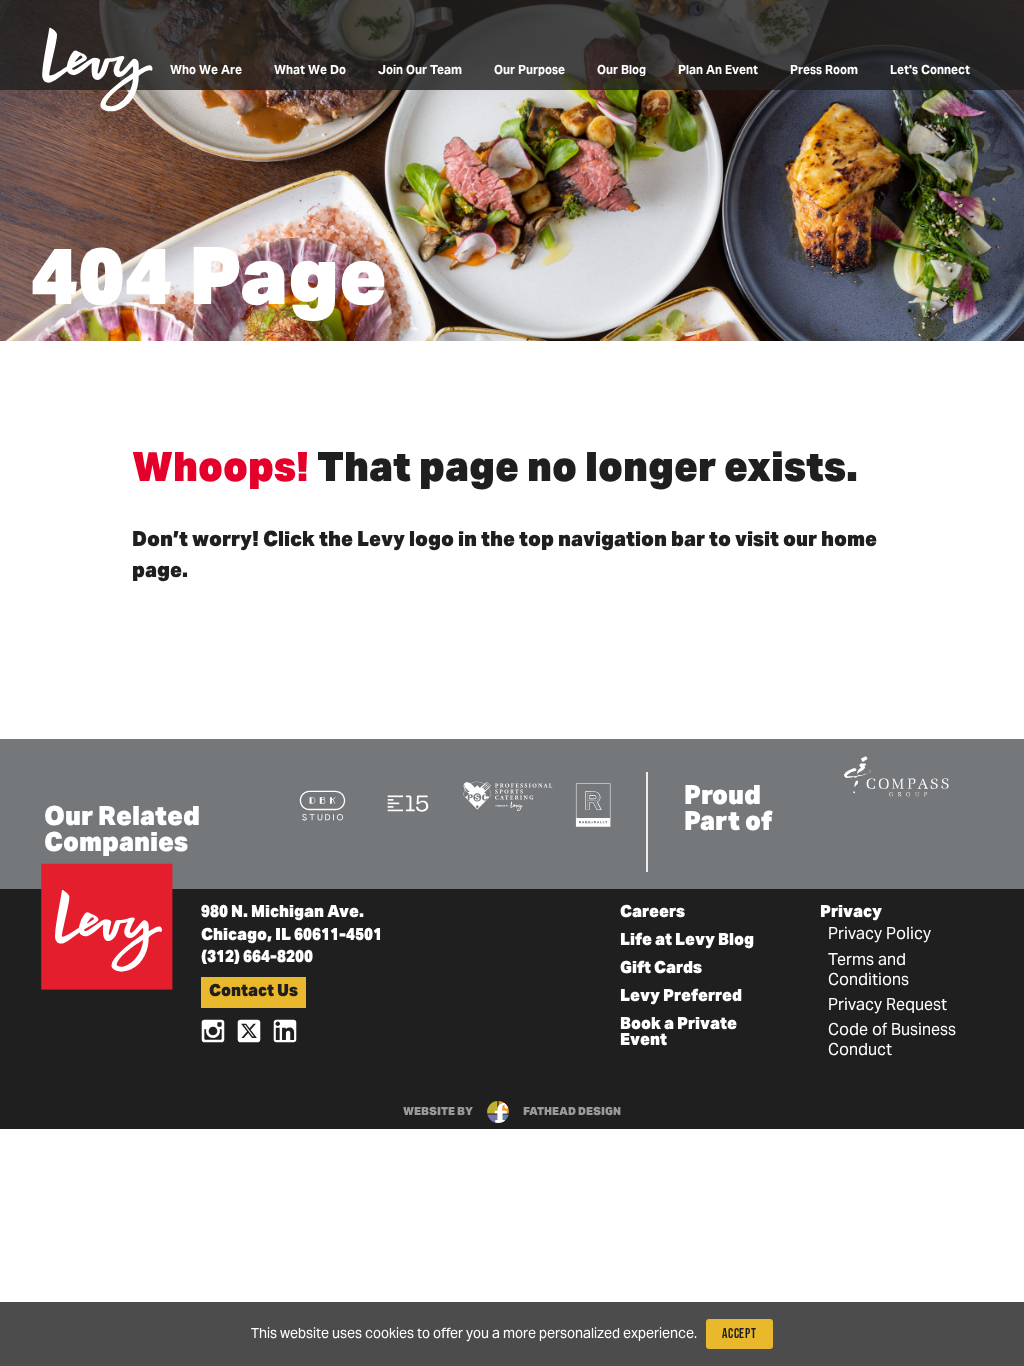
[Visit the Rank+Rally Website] (593, 804)
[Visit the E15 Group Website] (408, 802)
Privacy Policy (879, 935)
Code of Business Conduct (892, 1041)
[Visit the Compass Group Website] (896, 774)
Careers (652, 913)
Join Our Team (420, 71)
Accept (739, 1333)
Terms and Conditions (868, 971)
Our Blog (621, 71)
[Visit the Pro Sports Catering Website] (507, 794)
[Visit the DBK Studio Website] (322, 804)
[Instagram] (213, 1030)
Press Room (824, 71)
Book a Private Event (678, 1033)
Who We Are (206, 71)
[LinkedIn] (285, 1030)
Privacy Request (887, 1006)
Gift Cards (661, 969)
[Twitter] (249, 1030)
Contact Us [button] (253, 992)
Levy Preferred (681, 997)
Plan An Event (718, 71)
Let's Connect (930, 71)
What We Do (310, 71)
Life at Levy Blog (687, 941)
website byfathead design (512, 1112)
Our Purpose (529, 71)
